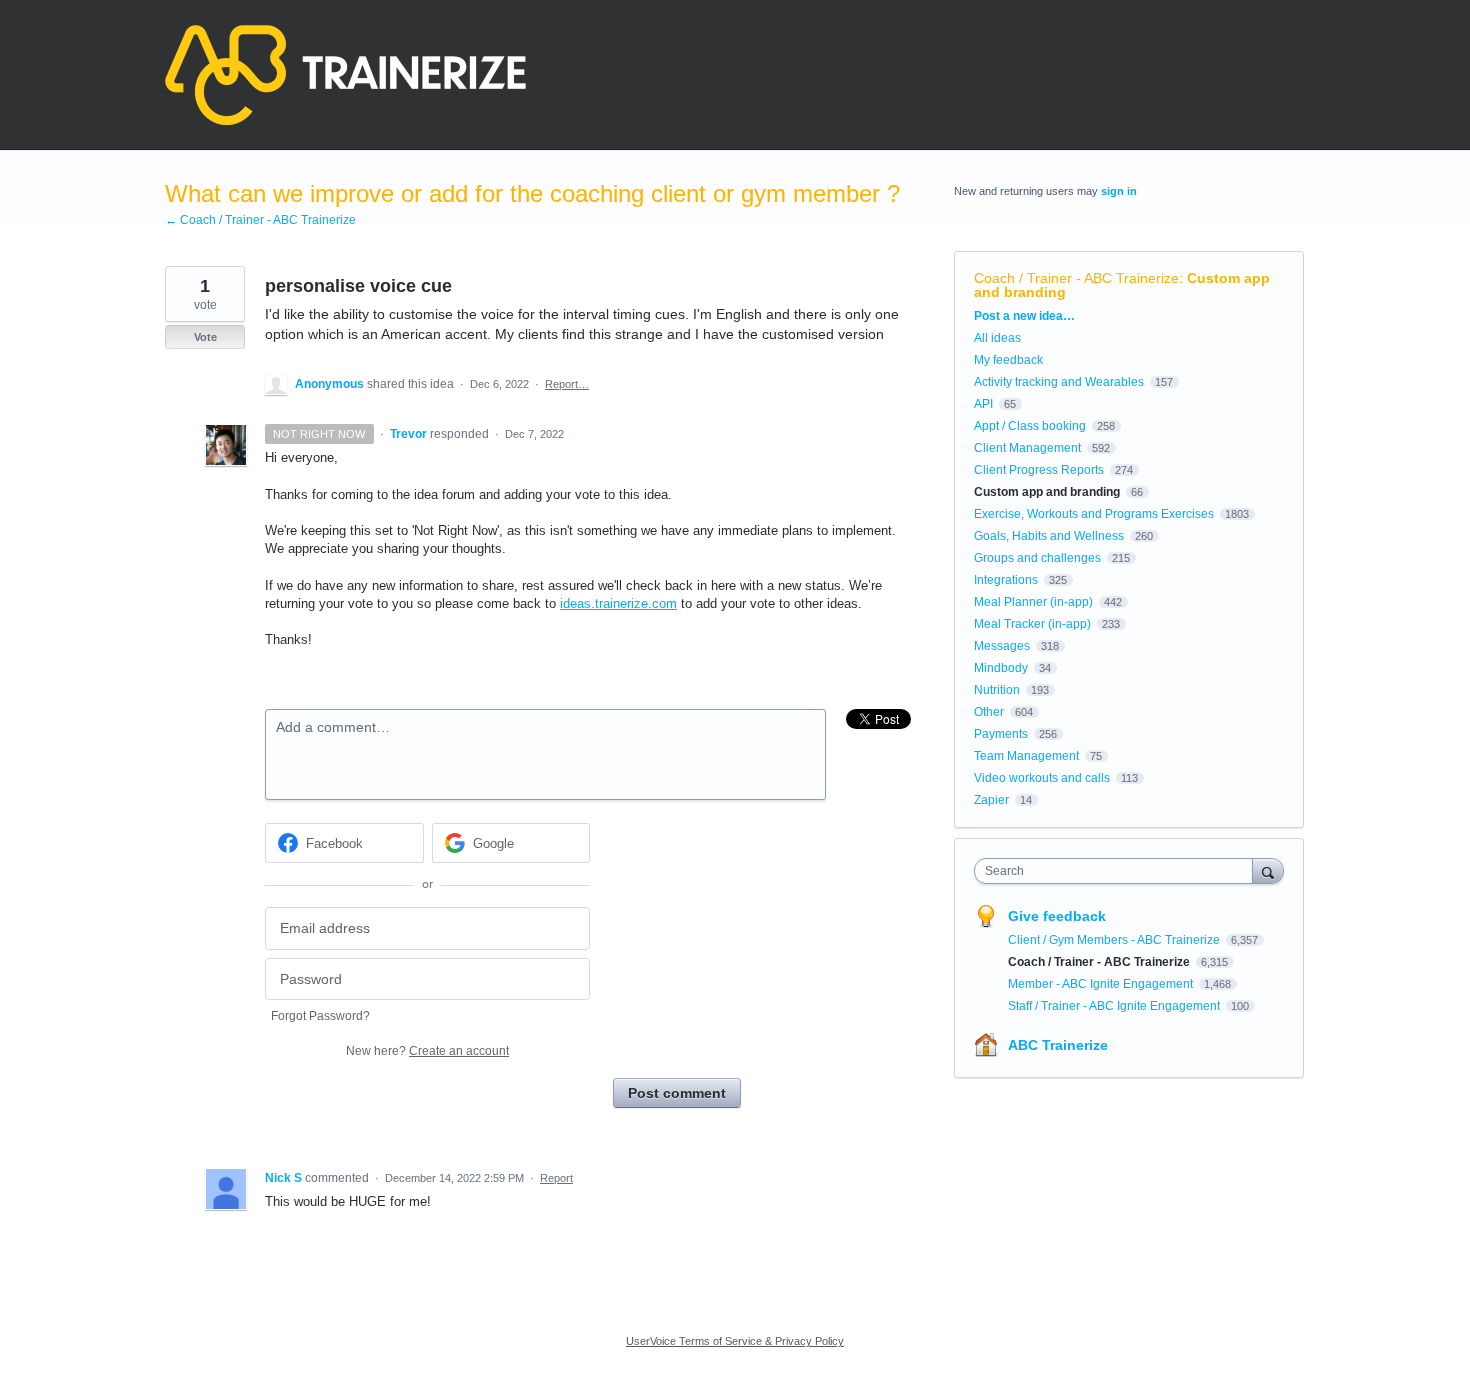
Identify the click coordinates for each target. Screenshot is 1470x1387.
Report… (567, 384)
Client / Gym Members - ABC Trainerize (1115, 940)
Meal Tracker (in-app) (1032, 624)
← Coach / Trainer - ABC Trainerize (260, 220)
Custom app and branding (1047, 492)
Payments (1001, 734)
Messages (1002, 646)
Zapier (991, 800)
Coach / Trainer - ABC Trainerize (1076, 278)
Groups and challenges (1037, 558)
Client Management (1027, 448)
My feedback (1008, 360)
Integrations (1006, 580)
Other (989, 712)
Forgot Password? (320, 1016)
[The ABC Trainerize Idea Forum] (345, 75)
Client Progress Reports (1039, 470)
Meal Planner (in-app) (1033, 602)
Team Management (1026, 756)
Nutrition (997, 690)
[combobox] (1118, 871)
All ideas (997, 338)
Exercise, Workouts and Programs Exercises (1094, 514)
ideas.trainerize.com (618, 603)
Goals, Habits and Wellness (1049, 536)
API (983, 404)
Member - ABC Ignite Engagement (1102, 984)
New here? (427, 1051)
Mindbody (1001, 668)
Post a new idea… (1024, 316)
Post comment (677, 1093)
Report (556, 1178)
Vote (205, 337)
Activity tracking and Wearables (1059, 382)
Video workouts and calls (1042, 778)
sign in (1119, 191)
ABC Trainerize (1058, 1045)
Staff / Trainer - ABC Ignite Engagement (1115, 1006)
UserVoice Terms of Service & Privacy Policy (735, 1341)
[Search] (1268, 870)
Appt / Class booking (1030, 426)
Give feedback (1057, 916)
